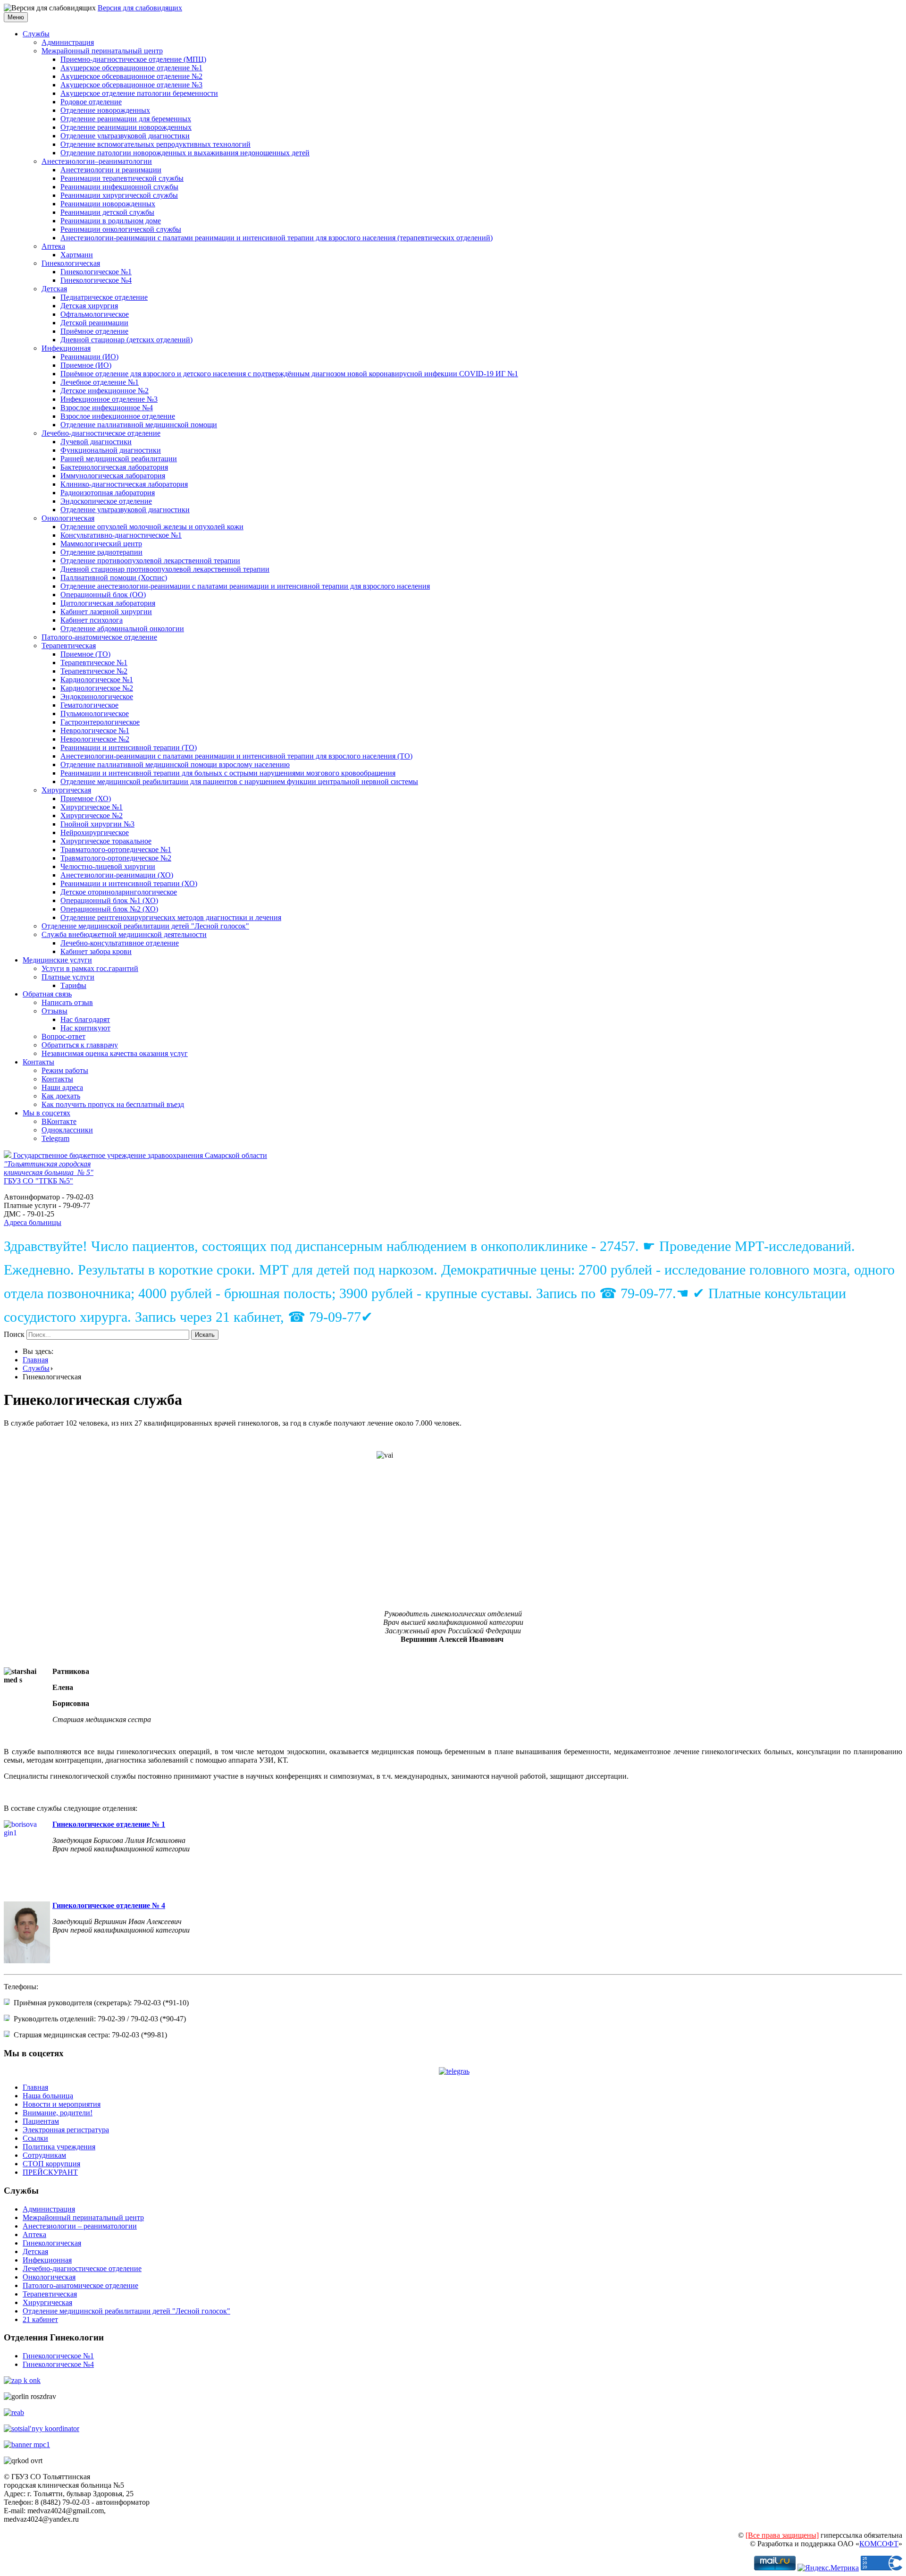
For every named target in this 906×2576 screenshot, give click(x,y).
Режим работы (65, 1070)
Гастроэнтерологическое (100, 722)
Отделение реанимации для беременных (126, 119)
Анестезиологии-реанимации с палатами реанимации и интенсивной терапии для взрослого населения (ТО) (236, 756)
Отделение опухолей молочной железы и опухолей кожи (152, 527)
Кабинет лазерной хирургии (106, 612)
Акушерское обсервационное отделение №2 (131, 76)
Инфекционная (66, 348)
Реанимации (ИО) (89, 357)
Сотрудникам (44, 2155)
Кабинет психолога (92, 620)
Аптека (53, 246)
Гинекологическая (71, 263)
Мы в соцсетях (46, 1113)
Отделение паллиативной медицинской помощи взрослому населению (175, 764)
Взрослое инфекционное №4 (107, 408)
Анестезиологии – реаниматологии (80, 2226)
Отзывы (55, 1011)
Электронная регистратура (66, 2130)
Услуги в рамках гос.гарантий (90, 968)
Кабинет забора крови (96, 951)
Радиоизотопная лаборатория (108, 493)
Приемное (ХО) (86, 798)
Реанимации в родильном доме (111, 221)
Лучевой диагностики (96, 442)
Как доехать (61, 1096)
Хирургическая (66, 790)
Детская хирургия (89, 306)
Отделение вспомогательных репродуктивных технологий (155, 144)
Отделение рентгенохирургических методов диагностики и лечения (171, 917)
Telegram (55, 1138)
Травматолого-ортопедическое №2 (116, 858)
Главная (35, 1360)
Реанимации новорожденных (108, 204)
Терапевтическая (69, 646)
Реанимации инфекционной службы (119, 187)
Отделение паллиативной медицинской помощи (139, 425)
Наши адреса (62, 1087)
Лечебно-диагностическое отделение (101, 433)
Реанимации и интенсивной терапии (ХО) (129, 883)
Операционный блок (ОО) (103, 595)
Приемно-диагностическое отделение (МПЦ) (133, 59)
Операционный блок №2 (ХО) (109, 909)
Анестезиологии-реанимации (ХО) (117, 875)
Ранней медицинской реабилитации (119, 459)
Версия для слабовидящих (140, 8)
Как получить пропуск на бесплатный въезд (113, 1104)
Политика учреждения (59, 2147)
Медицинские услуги (57, 960)
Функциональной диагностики (111, 450)
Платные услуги (68, 977)
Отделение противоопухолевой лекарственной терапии (150, 561)
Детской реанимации (94, 323)
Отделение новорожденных (105, 110)
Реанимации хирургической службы (119, 195)
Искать (205, 1335)
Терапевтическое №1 (94, 663)
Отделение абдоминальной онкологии (122, 629)
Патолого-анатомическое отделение (99, 637)
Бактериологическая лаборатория (114, 467)
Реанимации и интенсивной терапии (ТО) (129, 747)
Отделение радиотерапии (101, 552)
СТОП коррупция (51, 2164)
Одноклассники (67, 1130)
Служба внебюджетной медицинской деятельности (124, 934)
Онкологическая (68, 518)
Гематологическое (89, 705)
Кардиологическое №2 (97, 688)
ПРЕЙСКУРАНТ (50, 2172)
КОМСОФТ (879, 2544)
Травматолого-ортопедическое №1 (116, 849)
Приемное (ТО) (85, 654)
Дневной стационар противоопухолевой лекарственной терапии (165, 569)
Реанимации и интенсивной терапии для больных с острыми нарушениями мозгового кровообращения (228, 773)
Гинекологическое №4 (96, 280)
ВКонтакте (59, 1121)
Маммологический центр (101, 544)
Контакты (38, 1062)
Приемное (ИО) (86, 365)
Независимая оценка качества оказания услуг (115, 1053)
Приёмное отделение (94, 331)
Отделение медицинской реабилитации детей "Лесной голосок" (145, 926)
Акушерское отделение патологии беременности (139, 93)
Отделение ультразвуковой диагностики (125, 136)
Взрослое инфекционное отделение (118, 416)
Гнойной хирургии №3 (97, 824)
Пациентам (41, 2121)
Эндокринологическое (97, 697)
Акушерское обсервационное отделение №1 (131, 68)
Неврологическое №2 (95, 739)
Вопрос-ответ (63, 1036)
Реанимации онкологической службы (121, 229)
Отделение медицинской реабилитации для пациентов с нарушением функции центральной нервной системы (239, 781)
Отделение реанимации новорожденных (126, 127)
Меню (16, 17)
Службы (36, 34)
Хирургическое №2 (92, 815)
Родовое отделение (91, 102)
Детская (54, 289)
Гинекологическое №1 (96, 272)
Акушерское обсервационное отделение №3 (131, 85)
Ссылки (35, 2138)
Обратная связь (47, 994)
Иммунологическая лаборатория (113, 476)
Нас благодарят (85, 1019)
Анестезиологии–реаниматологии (97, 161)
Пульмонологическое (95, 714)
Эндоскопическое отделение (106, 501)
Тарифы (73, 985)
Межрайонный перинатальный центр (102, 51)
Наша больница (48, 2096)
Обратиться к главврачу (80, 1045)
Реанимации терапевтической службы (122, 178)
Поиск (14, 1334)
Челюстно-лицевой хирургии (108, 866)
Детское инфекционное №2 (105, 391)
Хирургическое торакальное (106, 841)
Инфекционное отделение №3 (109, 399)
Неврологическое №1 (95, 731)
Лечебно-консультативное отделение (120, 943)
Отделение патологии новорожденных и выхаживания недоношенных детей (185, 153)
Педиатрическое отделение (104, 297)
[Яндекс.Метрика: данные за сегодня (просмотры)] (828, 2568)
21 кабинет (40, 2319)
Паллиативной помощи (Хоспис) (114, 578)
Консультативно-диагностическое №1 (121, 535)
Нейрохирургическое (95, 832)
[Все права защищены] (782, 2535)
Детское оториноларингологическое (119, 892)
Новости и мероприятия (62, 2104)
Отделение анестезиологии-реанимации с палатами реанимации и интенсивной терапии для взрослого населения (245, 586)
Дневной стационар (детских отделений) (126, 340)
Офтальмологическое (95, 314)
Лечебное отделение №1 (100, 382)
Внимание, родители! (58, 2113)
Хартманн (77, 255)
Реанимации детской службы (107, 212)
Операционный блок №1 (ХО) (109, 900)
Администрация (68, 42)
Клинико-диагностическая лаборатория (124, 484)
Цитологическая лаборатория (108, 603)
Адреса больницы (33, 1222)
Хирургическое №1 (92, 807)
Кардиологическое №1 (97, 680)
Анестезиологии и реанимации (111, 170)
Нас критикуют (85, 1028)
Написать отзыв (67, 1002)
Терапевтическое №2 (94, 671)
